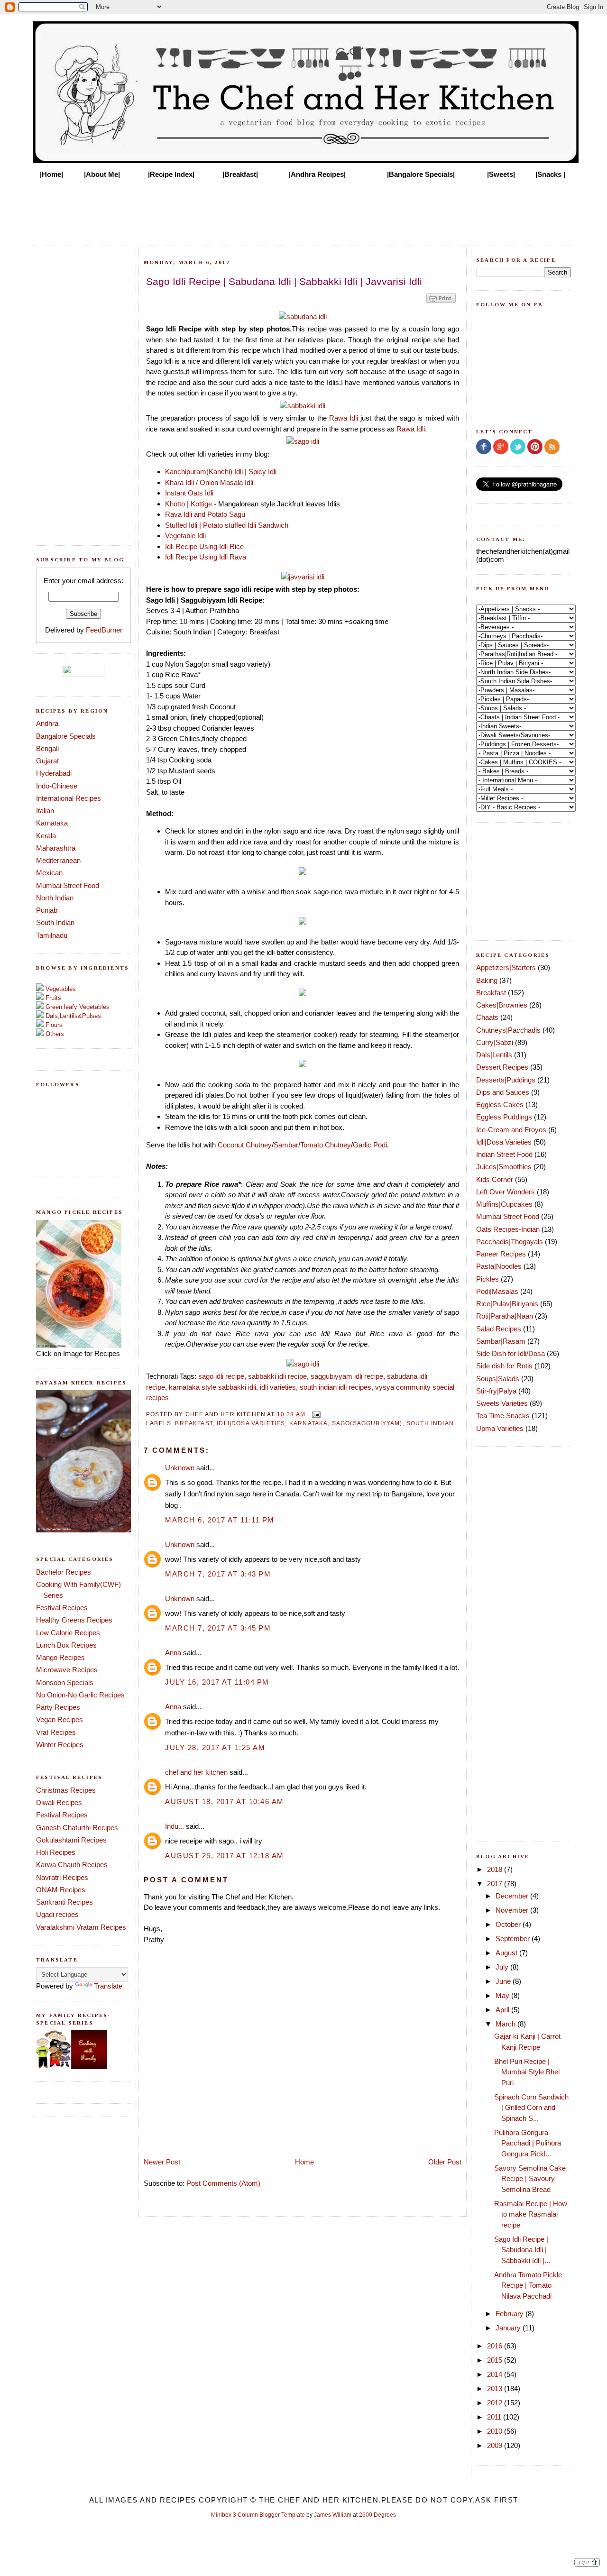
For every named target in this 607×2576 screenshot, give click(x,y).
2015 (496, 2360)
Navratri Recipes (62, 1877)
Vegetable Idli (185, 536)
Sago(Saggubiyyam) (367, 1423)
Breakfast (194, 1423)
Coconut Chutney (245, 1145)
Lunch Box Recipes (66, 1645)
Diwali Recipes (59, 1802)
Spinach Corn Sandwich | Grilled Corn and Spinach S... (531, 2108)
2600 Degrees (377, 2515)
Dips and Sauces (503, 1092)
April (503, 2010)
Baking (487, 980)
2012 (496, 2403)
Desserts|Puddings (506, 1080)
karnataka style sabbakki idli (212, 1387)
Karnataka (52, 823)
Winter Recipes (60, 1745)
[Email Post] (315, 1414)
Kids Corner (495, 1179)
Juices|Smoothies (504, 1167)
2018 (496, 1869)
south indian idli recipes (336, 1387)
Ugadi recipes (57, 1914)
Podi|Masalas (497, 1291)
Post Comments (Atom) (223, 2183)
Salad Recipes (499, 1329)
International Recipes (69, 798)
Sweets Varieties (502, 1403)
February (510, 2314)
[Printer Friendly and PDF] (441, 302)
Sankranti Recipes (64, 1902)
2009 (496, 2445)
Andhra (47, 723)
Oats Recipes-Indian (508, 1229)
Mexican (49, 873)
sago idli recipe (221, 1376)
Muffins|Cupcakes (504, 1204)
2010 (496, 2431)
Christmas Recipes (66, 1790)
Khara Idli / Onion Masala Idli (209, 482)
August (507, 1953)
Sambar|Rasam (501, 1341)
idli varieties (278, 1387)
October (509, 1924)
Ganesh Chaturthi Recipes (77, 1828)
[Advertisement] (303, 210)
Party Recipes (58, 1707)
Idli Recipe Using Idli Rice (204, 546)
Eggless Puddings (504, 1117)
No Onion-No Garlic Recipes (80, 1695)
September (514, 1939)
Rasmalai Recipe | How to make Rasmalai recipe (531, 2214)
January (509, 2328)
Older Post (445, 2162)
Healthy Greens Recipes (74, 1620)
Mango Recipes (60, 1657)
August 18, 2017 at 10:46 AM (225, 1801)
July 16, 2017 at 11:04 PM (217, 1682)
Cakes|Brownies (502, 1005)
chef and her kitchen (196, 1772)
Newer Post (162, 2162)
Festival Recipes (62, 1608)
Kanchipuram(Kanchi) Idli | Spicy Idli (222, 472)
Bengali (47, 748)
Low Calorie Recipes (68, 1633)
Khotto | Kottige (189, 504)
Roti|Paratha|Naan (505, 1316)
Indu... (175, 1826)
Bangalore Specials (66, 736)
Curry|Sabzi (495, 1042)
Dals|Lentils (494, 1055)
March (506, 2024)
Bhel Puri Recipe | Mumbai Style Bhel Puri (527, 2072)
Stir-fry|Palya (496, 1391)
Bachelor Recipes (64, 1572)
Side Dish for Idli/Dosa (510, 1353)
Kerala (46, 836)
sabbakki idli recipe (277, 1376)
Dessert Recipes (502, 1067)
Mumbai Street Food (68, 885)
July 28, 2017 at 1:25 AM (215, 1747)
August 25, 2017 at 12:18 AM (225, 1856)
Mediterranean (58, 860)
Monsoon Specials (65, 1682)
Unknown (180, 1468)
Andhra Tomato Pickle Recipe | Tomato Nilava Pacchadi (528, 2285)
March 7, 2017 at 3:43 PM (218, 1574)
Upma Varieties (500, 1428)
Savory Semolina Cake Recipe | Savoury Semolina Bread (530, 2179)
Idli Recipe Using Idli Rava (206, 557)
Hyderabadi (54, 773)
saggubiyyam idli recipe (347, 1376)
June (504, 1981)
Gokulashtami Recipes (71, 1840)
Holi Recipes (56, 1852)
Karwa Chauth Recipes (72, 1865)
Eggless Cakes (500, 1105)
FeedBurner (104, 630)
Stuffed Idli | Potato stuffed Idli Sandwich (227, 525)
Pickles (487, 1279)
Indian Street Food (504, 1154)
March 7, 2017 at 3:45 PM (218, 1628)
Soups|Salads (498, 1379)
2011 (495, 2417)
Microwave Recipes (67, 1670)
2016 (496, 2346)
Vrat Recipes (56, 1732)
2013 (496, 2388)
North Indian (55, 898)
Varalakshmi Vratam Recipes (81, 1927)
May (503, 1995)
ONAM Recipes (61, 1890)
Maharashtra (56, 848)
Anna (173, 1653)
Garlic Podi (370, 1145)
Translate (108, 1986)
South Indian (55, 922)
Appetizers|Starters (506, 967)
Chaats (487, 1017)
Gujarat (47, 761)
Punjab (47, 910)
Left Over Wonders (506, 1192)
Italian (45, 811)
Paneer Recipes (501, 1254)
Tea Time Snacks (503, 1416)
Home (304, 2162)
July (503, 1967)
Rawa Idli (344, 418)
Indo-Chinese (57, 786)
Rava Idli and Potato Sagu (205, 514)
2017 (496, 1884)
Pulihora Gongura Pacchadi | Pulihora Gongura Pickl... (528, 2143)
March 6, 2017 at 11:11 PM (220, 1520)
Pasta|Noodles (499, 1266)
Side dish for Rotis (504, 1366)
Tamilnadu (52, 935)
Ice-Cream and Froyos (511, 1130)
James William (333, 2515)
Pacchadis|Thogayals (510, 1242)
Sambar (286, 1145)
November (513, 1910)
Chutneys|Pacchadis (508, 1030)
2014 (496, 2374)
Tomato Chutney (326, 1145)
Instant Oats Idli (189, 493)
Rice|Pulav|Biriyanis (507, 1304)
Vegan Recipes (60, 1719)
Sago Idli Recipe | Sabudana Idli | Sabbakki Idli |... (522, 2250)
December (513, 1896)
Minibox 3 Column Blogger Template (258, 2515)
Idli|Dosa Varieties (251, 1423)
